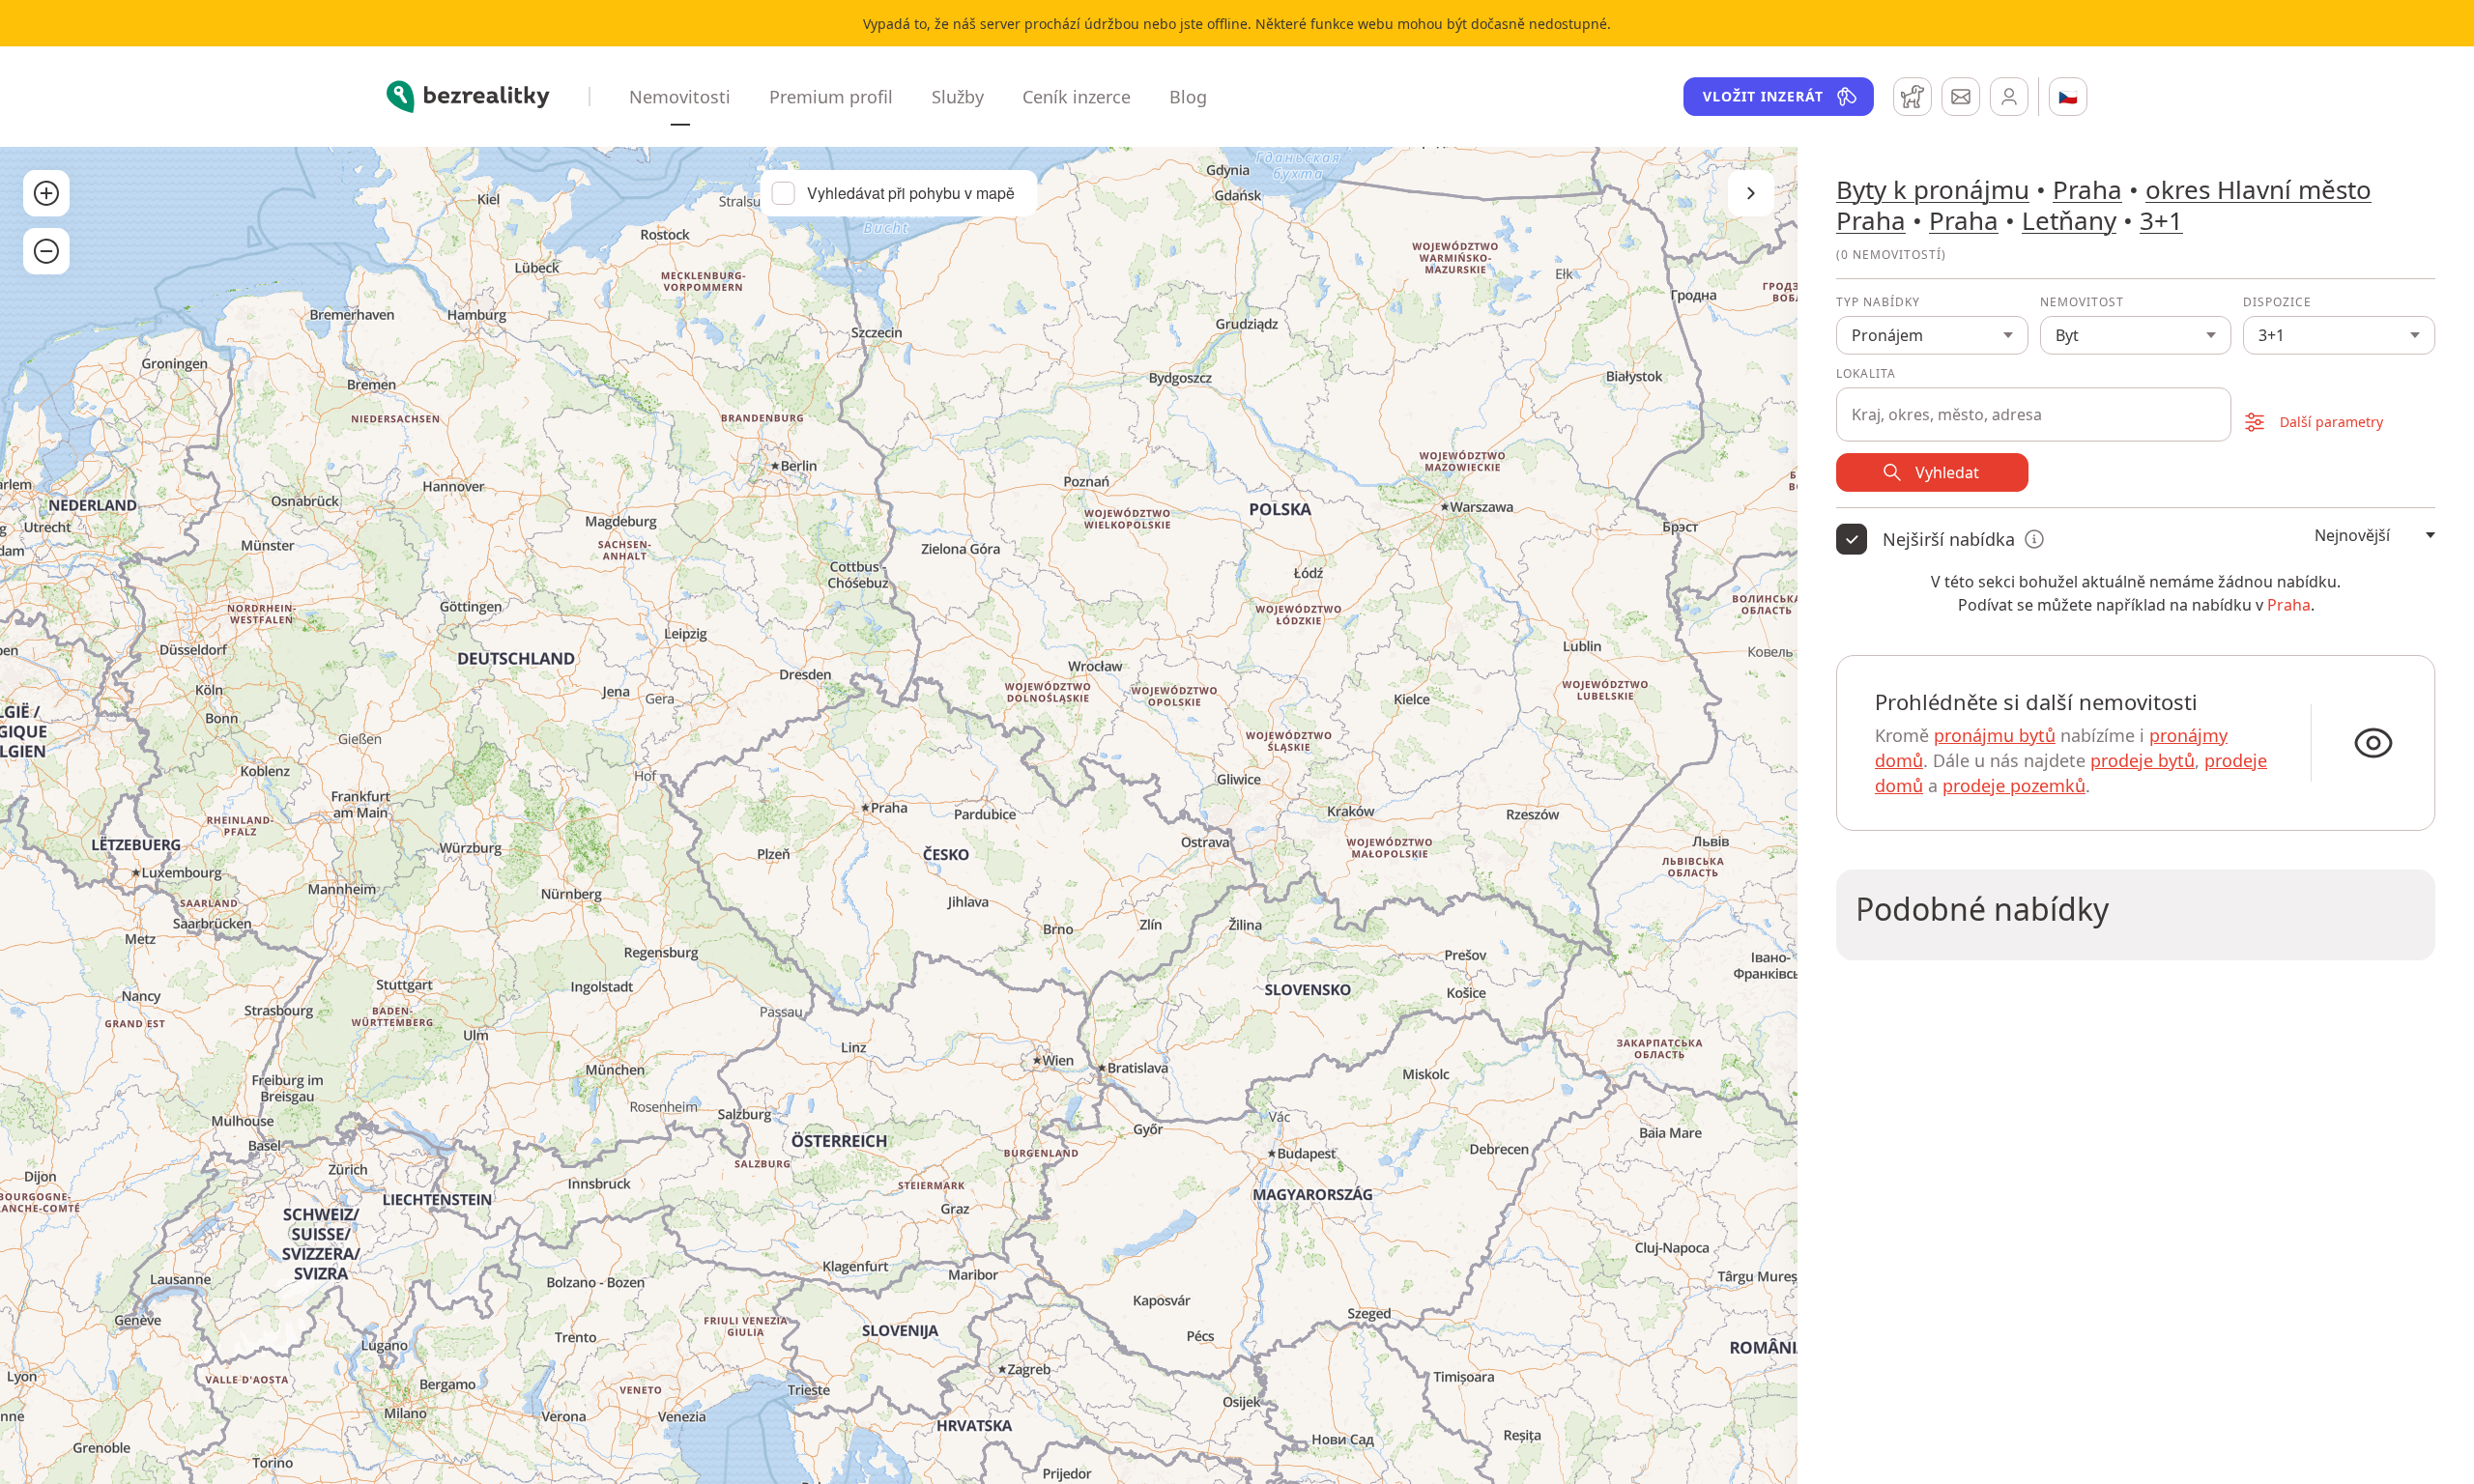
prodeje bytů (2143, 760)
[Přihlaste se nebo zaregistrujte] (2009, 97)
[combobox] (2034, 404)
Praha (2087, 189)
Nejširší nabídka (1949, 539)
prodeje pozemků (2014, 785)
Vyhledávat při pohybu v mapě (911, 193)
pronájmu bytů (1995, 735)
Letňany (2069, 220)
